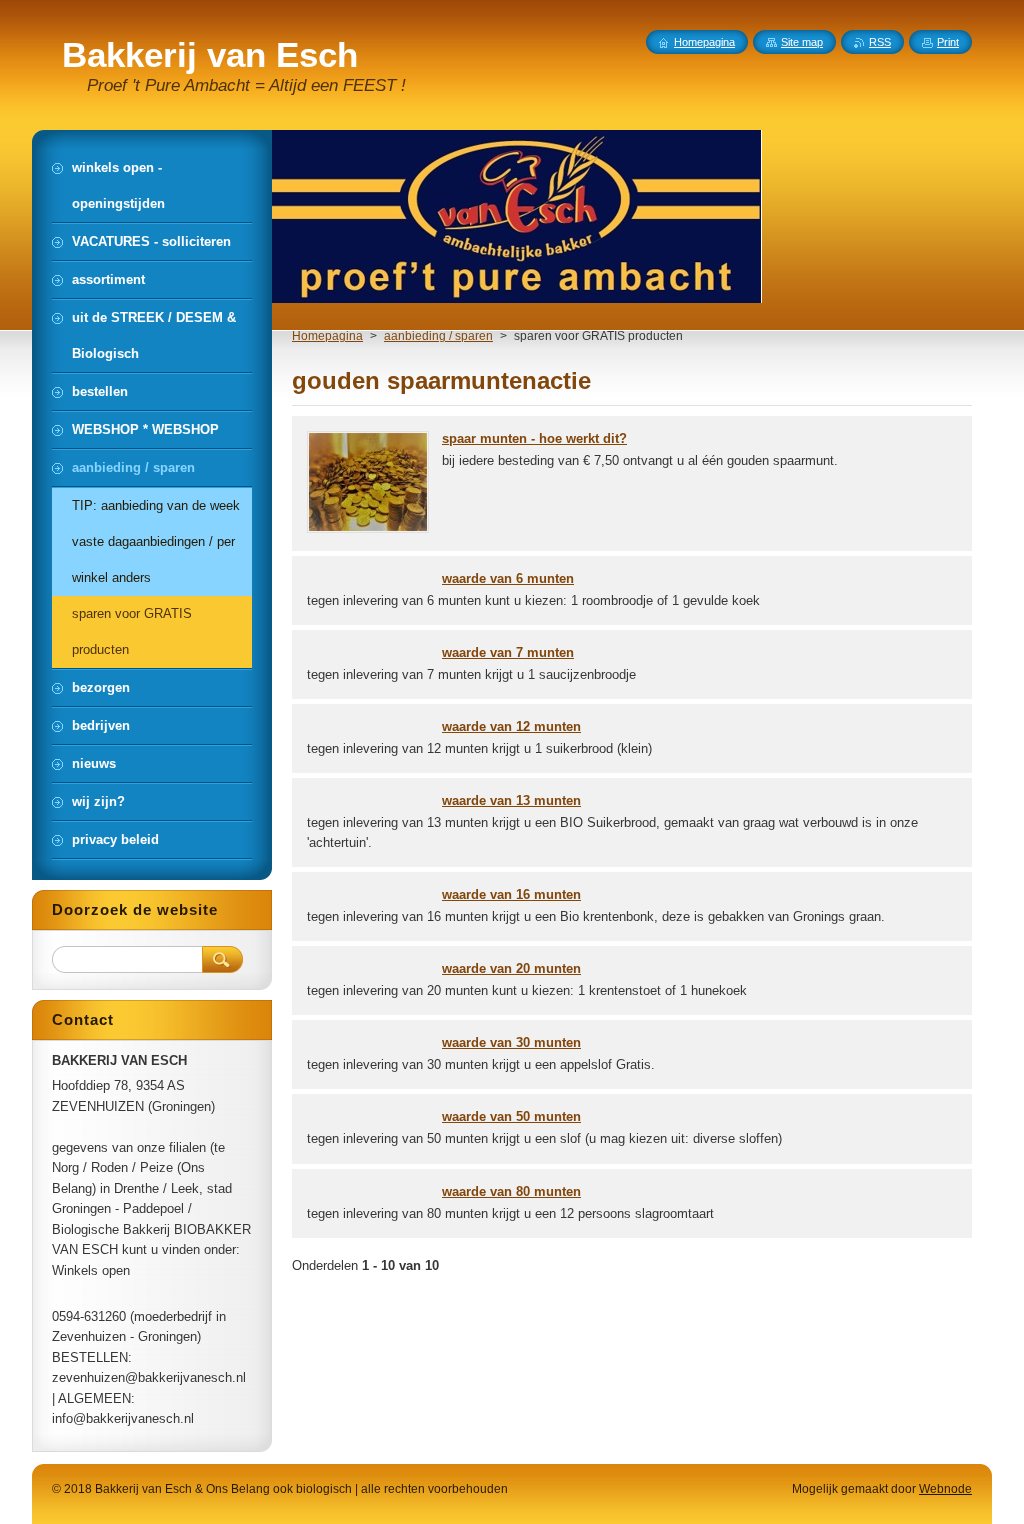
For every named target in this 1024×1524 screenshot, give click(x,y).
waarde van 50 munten (511, 1116)
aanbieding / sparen (438, 336)
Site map (802, 42)
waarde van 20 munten (511, 968)
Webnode (945, 1489)
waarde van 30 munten (511, 1042)
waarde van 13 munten (511, 800)
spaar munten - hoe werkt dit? (534, 438)
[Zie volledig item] (368, 528)
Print (948, 42)
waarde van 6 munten (508, 578)
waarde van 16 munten (511, 894)
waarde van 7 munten (508, 652)
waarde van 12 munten (511, 726)
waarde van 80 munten (511, 1191)
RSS (880, 42)
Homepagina (327, 336)
